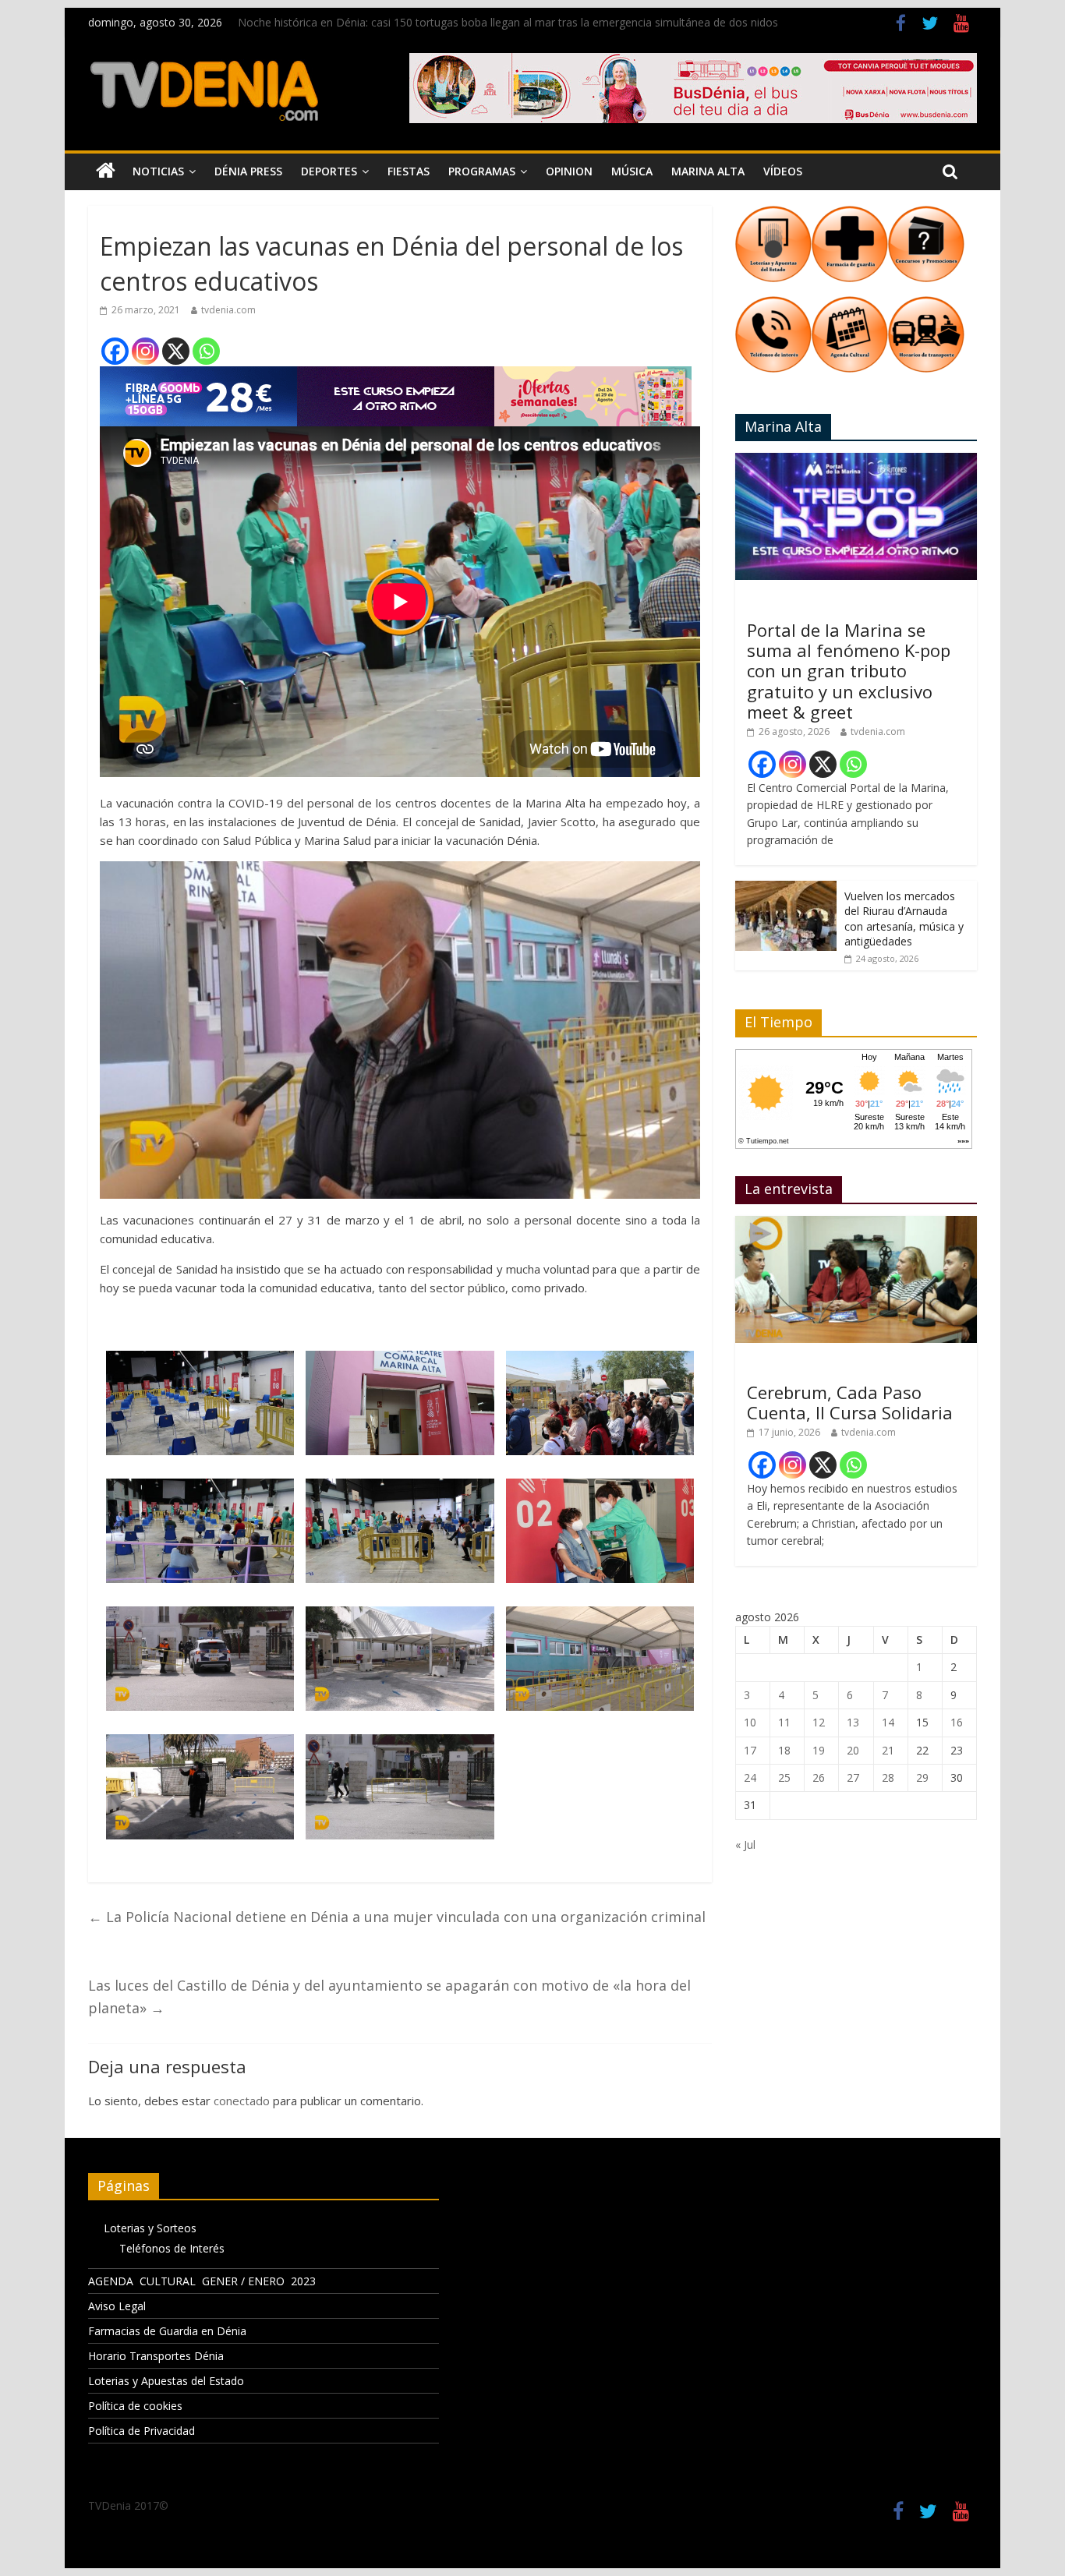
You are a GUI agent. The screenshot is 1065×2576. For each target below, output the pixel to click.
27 (853, 1777)
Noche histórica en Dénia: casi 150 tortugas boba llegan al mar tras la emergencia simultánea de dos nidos (508, 22)
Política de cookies (135, 2406)
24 (750, 1777)
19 (819, 1750)
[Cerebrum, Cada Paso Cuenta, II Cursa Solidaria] (856, 1224)
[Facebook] (115, 351)
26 (819, 1777)
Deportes (329, 171)
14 (888, 1722)
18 (784, 1750)
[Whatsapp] (206, 351)
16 (957, 1722)
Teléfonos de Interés (172, 2248)
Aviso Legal (117, 2306)
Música (632, 171)
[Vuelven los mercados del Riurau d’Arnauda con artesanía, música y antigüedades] (786, 889)
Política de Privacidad (142, 2431)
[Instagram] (145, 351)
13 (853, 1722)
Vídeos (783, 171)
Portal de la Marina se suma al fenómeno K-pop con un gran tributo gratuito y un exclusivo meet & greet (849, 671)
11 (784, 1722)
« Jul (745, 1845)
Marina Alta (708, 171)
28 (888, 1777)
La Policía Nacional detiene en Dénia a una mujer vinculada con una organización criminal (397, 1917)
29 (922, 1777)
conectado (242, 2101)
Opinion (569, 171)
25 (784, 1777)
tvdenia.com (228, 310)
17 (750, 1750)
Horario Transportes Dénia (156, 2356)
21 (888, 1750)
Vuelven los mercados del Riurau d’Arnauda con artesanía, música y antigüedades (904, 919)
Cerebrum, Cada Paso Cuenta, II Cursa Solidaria (850, 1402)
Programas (482, 171)
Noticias (158, 171)
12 (819, 1722)
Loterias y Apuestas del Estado (166, 2381)
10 (750, 1722)
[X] (176, 351)
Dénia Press (248, 171)
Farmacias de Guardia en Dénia (167, 2331)
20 (853, 1750)
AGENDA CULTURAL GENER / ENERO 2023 (202, 2281)
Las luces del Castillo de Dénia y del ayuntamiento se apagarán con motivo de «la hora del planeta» (389, 1996)
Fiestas (409, 171)
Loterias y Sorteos (150, 2228)
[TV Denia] (106, 171)
